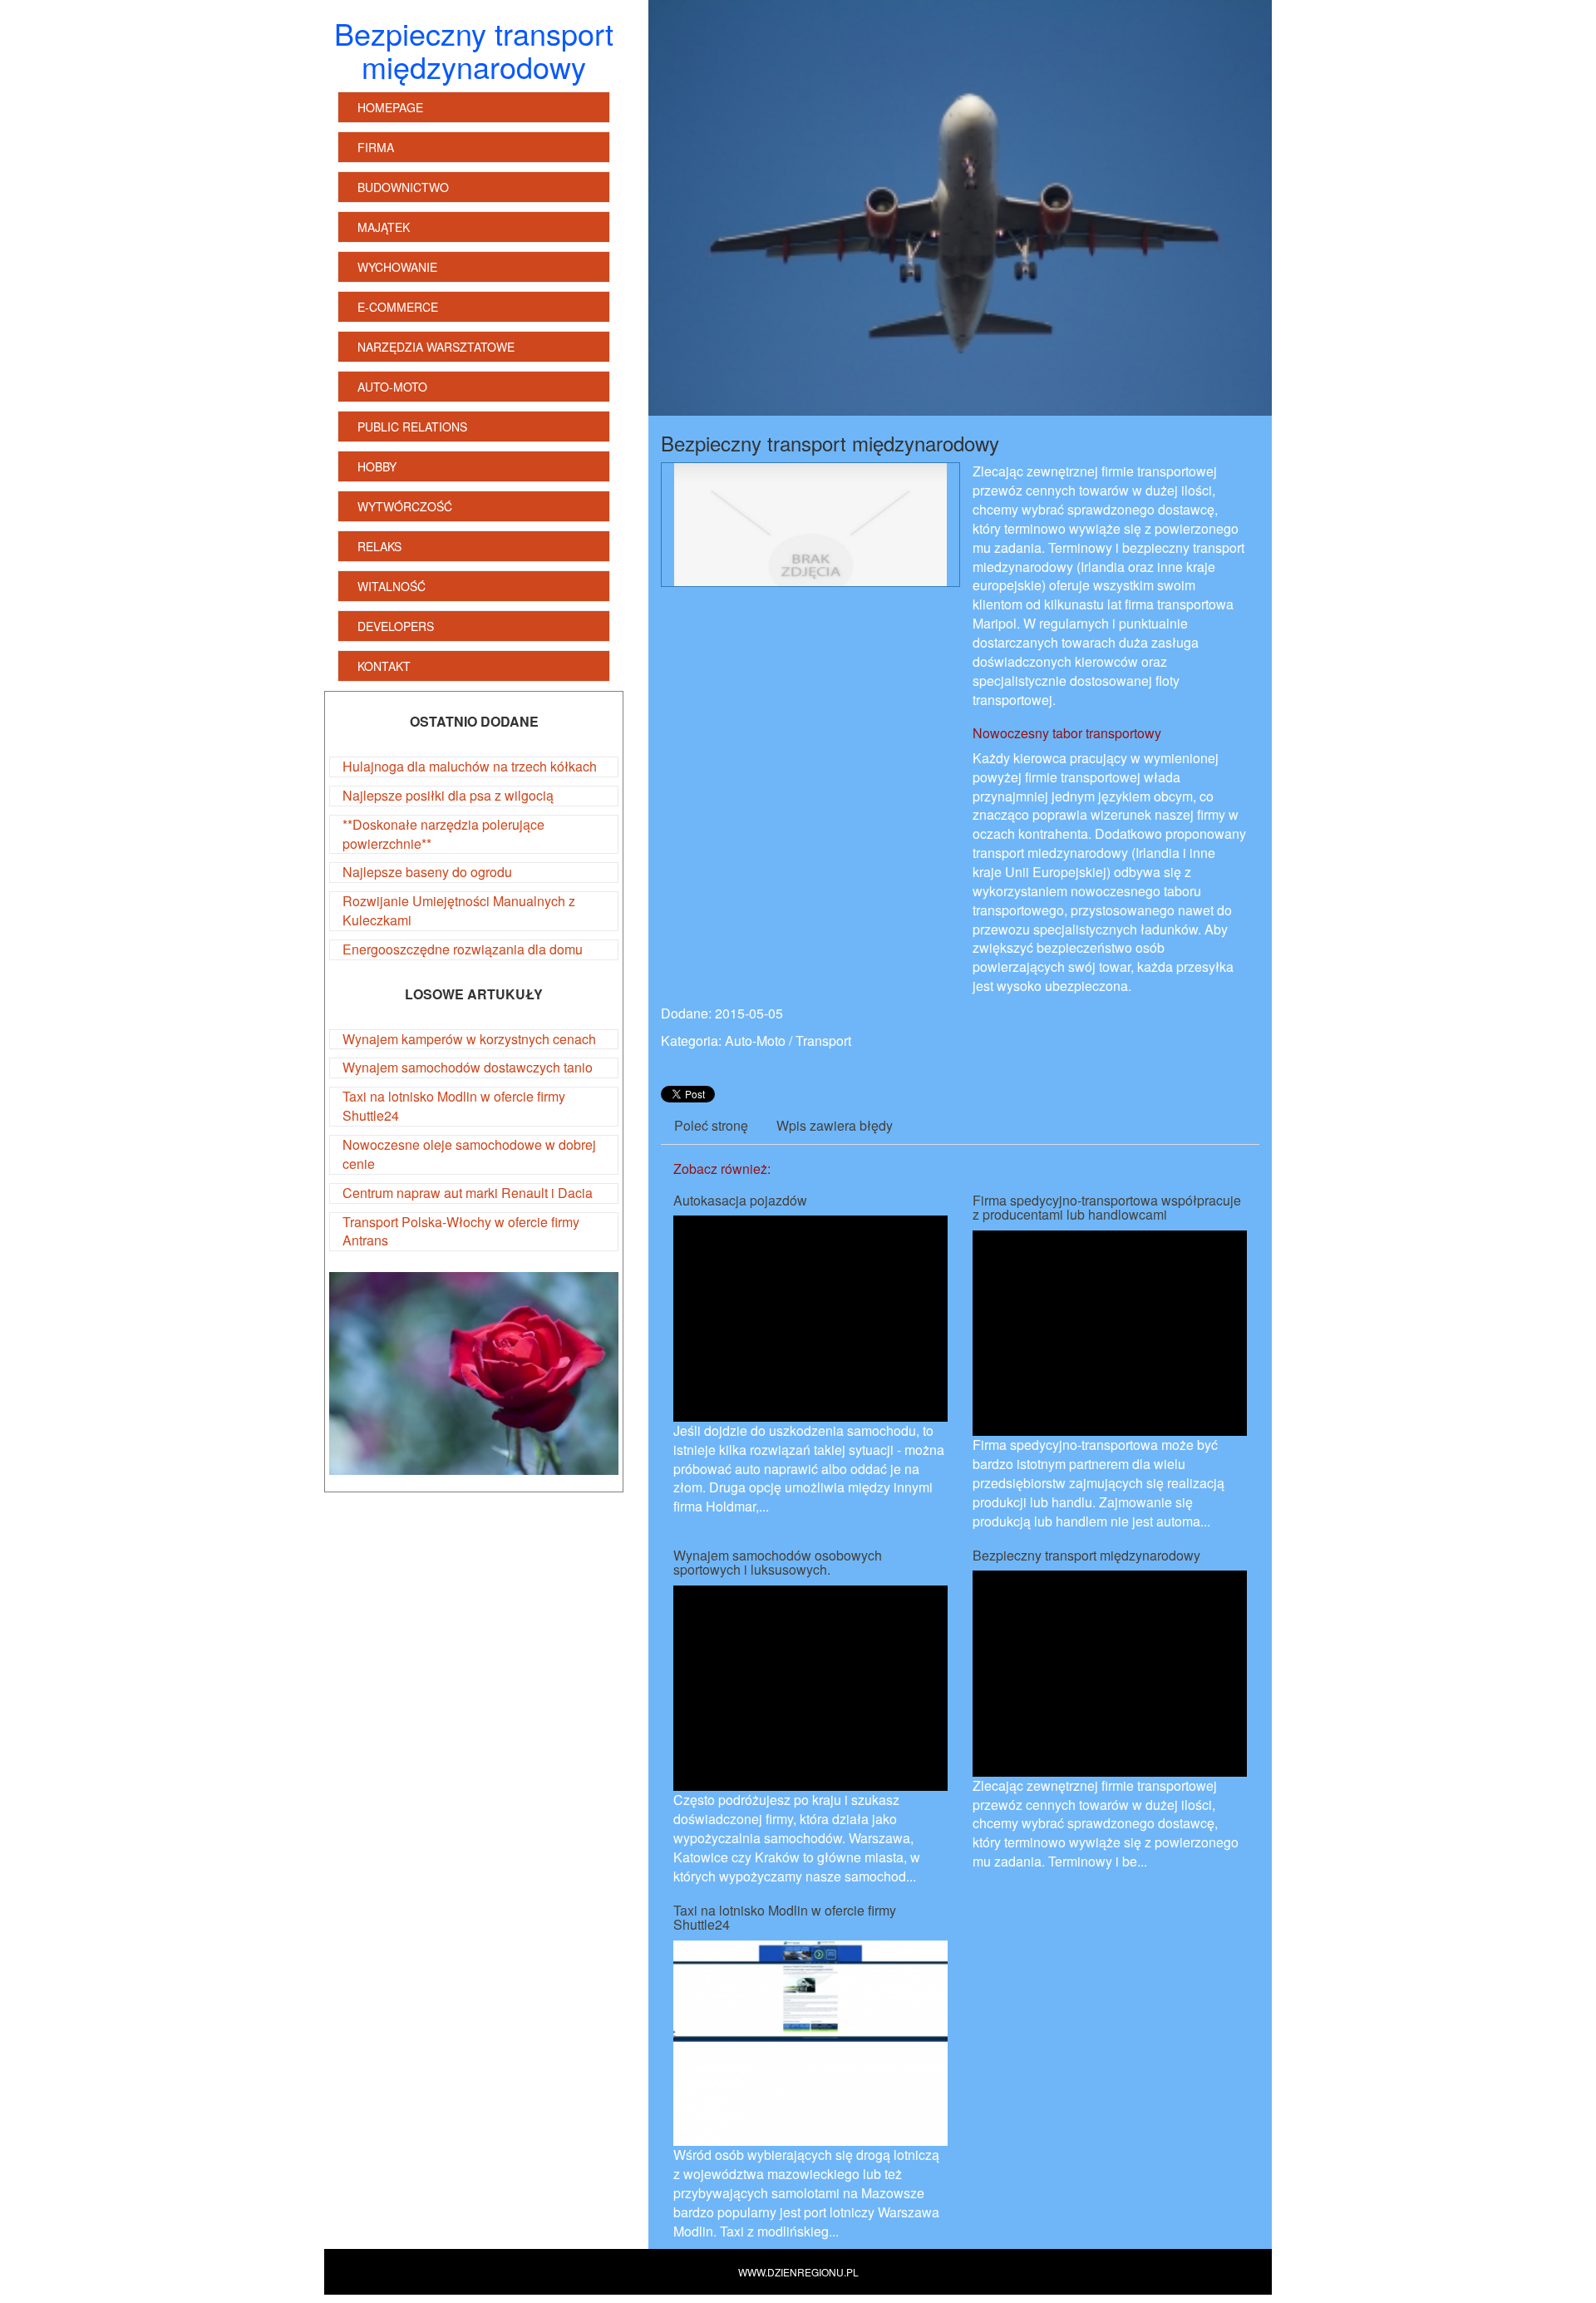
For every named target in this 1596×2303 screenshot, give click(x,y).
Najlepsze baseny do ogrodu (427, 872)
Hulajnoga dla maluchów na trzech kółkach (470, 766)
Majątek (384, 227)
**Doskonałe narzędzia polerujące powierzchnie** (443, 834)
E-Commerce (398, 307)
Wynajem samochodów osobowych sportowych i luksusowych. (778, 1563)
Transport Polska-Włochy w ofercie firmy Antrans (461, 1231)
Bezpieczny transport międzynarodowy (1086, 1555)
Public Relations (412, 427)
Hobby (377, 466)
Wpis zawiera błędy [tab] (835, 1125)
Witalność (392, 586)
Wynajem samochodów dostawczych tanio (468, 1067)
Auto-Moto (392, 387)
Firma (376, 147)
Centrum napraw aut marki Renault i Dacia (468, 1193)
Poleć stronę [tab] (711, 1125)
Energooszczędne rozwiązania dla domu (463, 949)
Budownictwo (403, 187)
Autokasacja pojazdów (740, 1200)
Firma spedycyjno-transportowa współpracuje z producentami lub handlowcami (1107, 1208)
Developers (396, 626)
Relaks (379, 546)
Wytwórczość (405, 506)
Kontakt (384, 666)
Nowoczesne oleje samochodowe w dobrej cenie (469, 1154)
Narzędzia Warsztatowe (436, 347)
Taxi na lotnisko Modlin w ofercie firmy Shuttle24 (454, 1106)
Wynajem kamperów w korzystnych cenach (469, 1039)
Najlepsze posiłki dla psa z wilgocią (448, 795)
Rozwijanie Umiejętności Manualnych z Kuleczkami (459, 910)
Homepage (390, 107)
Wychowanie (397, 267)
